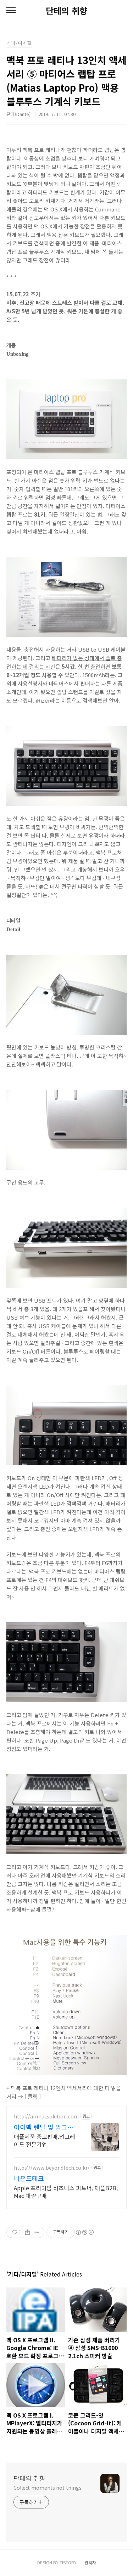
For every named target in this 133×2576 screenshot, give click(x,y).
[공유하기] (27, 2232)
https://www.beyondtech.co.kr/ (52, 2168)
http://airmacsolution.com (46, 2116)
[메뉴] (11, 11)
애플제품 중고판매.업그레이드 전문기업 (45, 2140)
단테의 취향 (66, 11)
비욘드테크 (29, 2178)
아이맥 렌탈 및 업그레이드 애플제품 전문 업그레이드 (44, 2127)
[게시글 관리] (36, 2232)
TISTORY (68, 2562)
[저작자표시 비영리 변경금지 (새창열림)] (84, 2232)
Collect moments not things (47, 2488)
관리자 (90, 2562)
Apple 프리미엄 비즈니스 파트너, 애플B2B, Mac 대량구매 (66, 2191)
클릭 (33, 2096)
